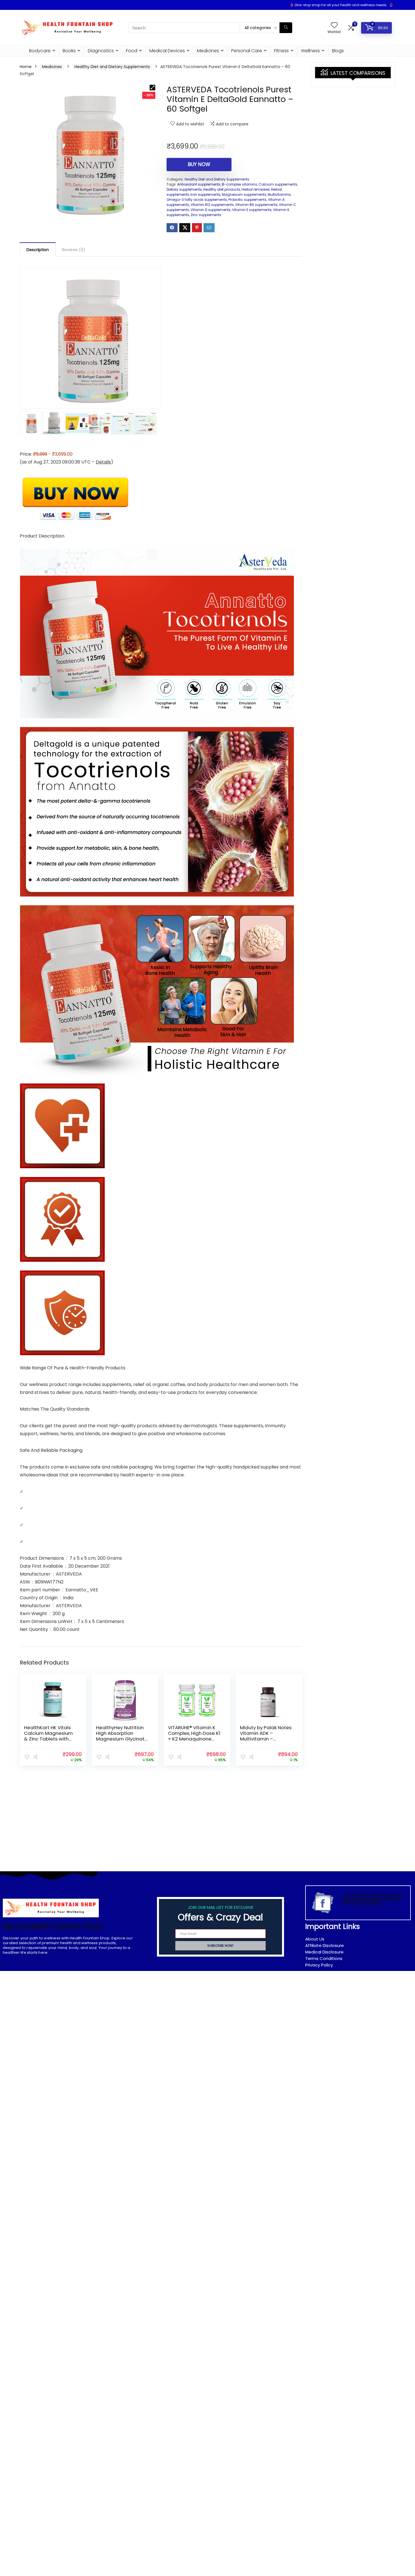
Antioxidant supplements (199, 184)
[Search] (286, 28)
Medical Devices (167, 51)
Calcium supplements (278, 184)
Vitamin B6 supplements (256, 205)
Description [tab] (38, 250)
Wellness (310, 51)
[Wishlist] (334, 26)
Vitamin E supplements (252, 210)
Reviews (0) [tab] (74, 250)
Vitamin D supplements (211, 210)
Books (69, 51)
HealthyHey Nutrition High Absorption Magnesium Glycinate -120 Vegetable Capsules (122, 1739)
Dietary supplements (184, 189)
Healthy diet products (222, 189)
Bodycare (40, 51)
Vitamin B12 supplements (212, 205)
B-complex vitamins (240, 184)
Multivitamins (279, 194)
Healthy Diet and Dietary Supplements (112, 67)
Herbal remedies (256, 189)
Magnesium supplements (244, 194)
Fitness (281, 51)
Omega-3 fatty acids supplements (197, 200)
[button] (152, 88)
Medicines (208, 51)
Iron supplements (206, 194)
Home (26, 67)
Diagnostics (101, 51)
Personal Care (247, 51)
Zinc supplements (206, 215)
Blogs (338, 51)
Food (132, 51)
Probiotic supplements (247, 200)
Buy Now (199, 164)
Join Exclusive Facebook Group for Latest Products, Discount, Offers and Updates (373, 1899)
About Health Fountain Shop (53, 1926)
